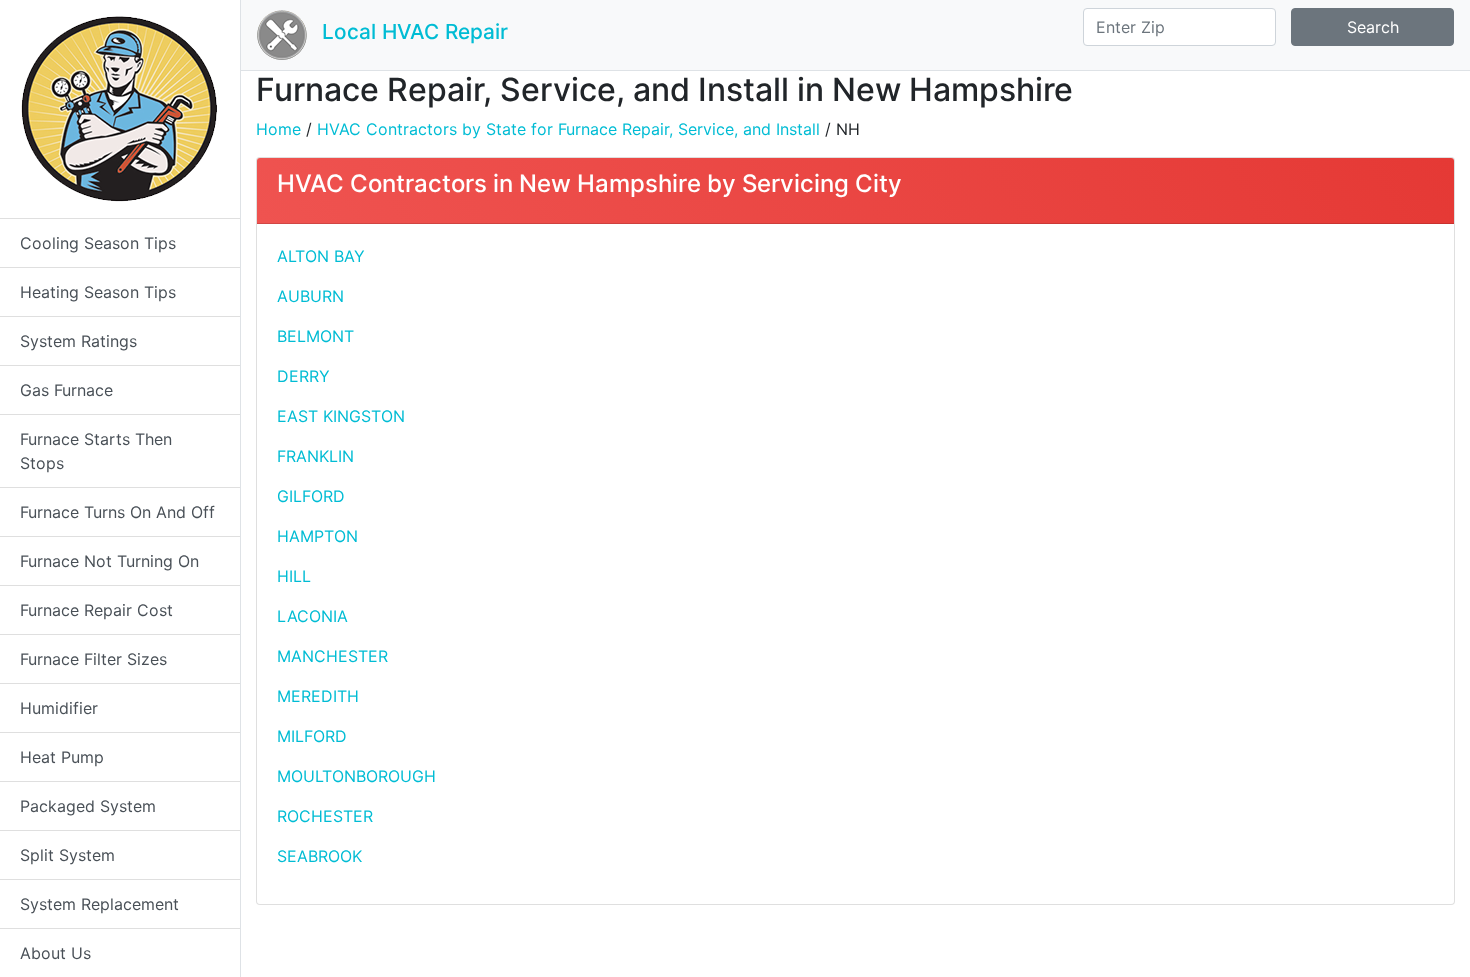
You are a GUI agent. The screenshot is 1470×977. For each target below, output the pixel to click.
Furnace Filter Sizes (93, 659)
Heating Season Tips (98, 292)
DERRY (303, 376)
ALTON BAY (321, 256)
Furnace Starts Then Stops (96, 451)
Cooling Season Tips (98, 243)
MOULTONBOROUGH (356, 776)
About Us (55, 953)
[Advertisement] (1152, 384)
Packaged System (88, 806)
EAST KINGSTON (341, 416)
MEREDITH (318, 696)
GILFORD (311, 496)
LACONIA (312, 616)
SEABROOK (319, 856)
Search (1373, 27)
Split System (67, 855)
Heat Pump (62, 757)
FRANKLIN (315, 456)
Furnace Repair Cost (96, 610)
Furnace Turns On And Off (117, 512)
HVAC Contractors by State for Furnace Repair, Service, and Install (568, 129)
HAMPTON (317, 536)
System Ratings (78, 341)
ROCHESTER (325, 816)
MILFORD (312, 736)
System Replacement (99, 904)
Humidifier (59, 708)
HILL (294, 576)
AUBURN (310, 296)
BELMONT (315, 336)
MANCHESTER (332, 656)
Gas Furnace (66, 390)
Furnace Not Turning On (109, 561)
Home (278, 129)
